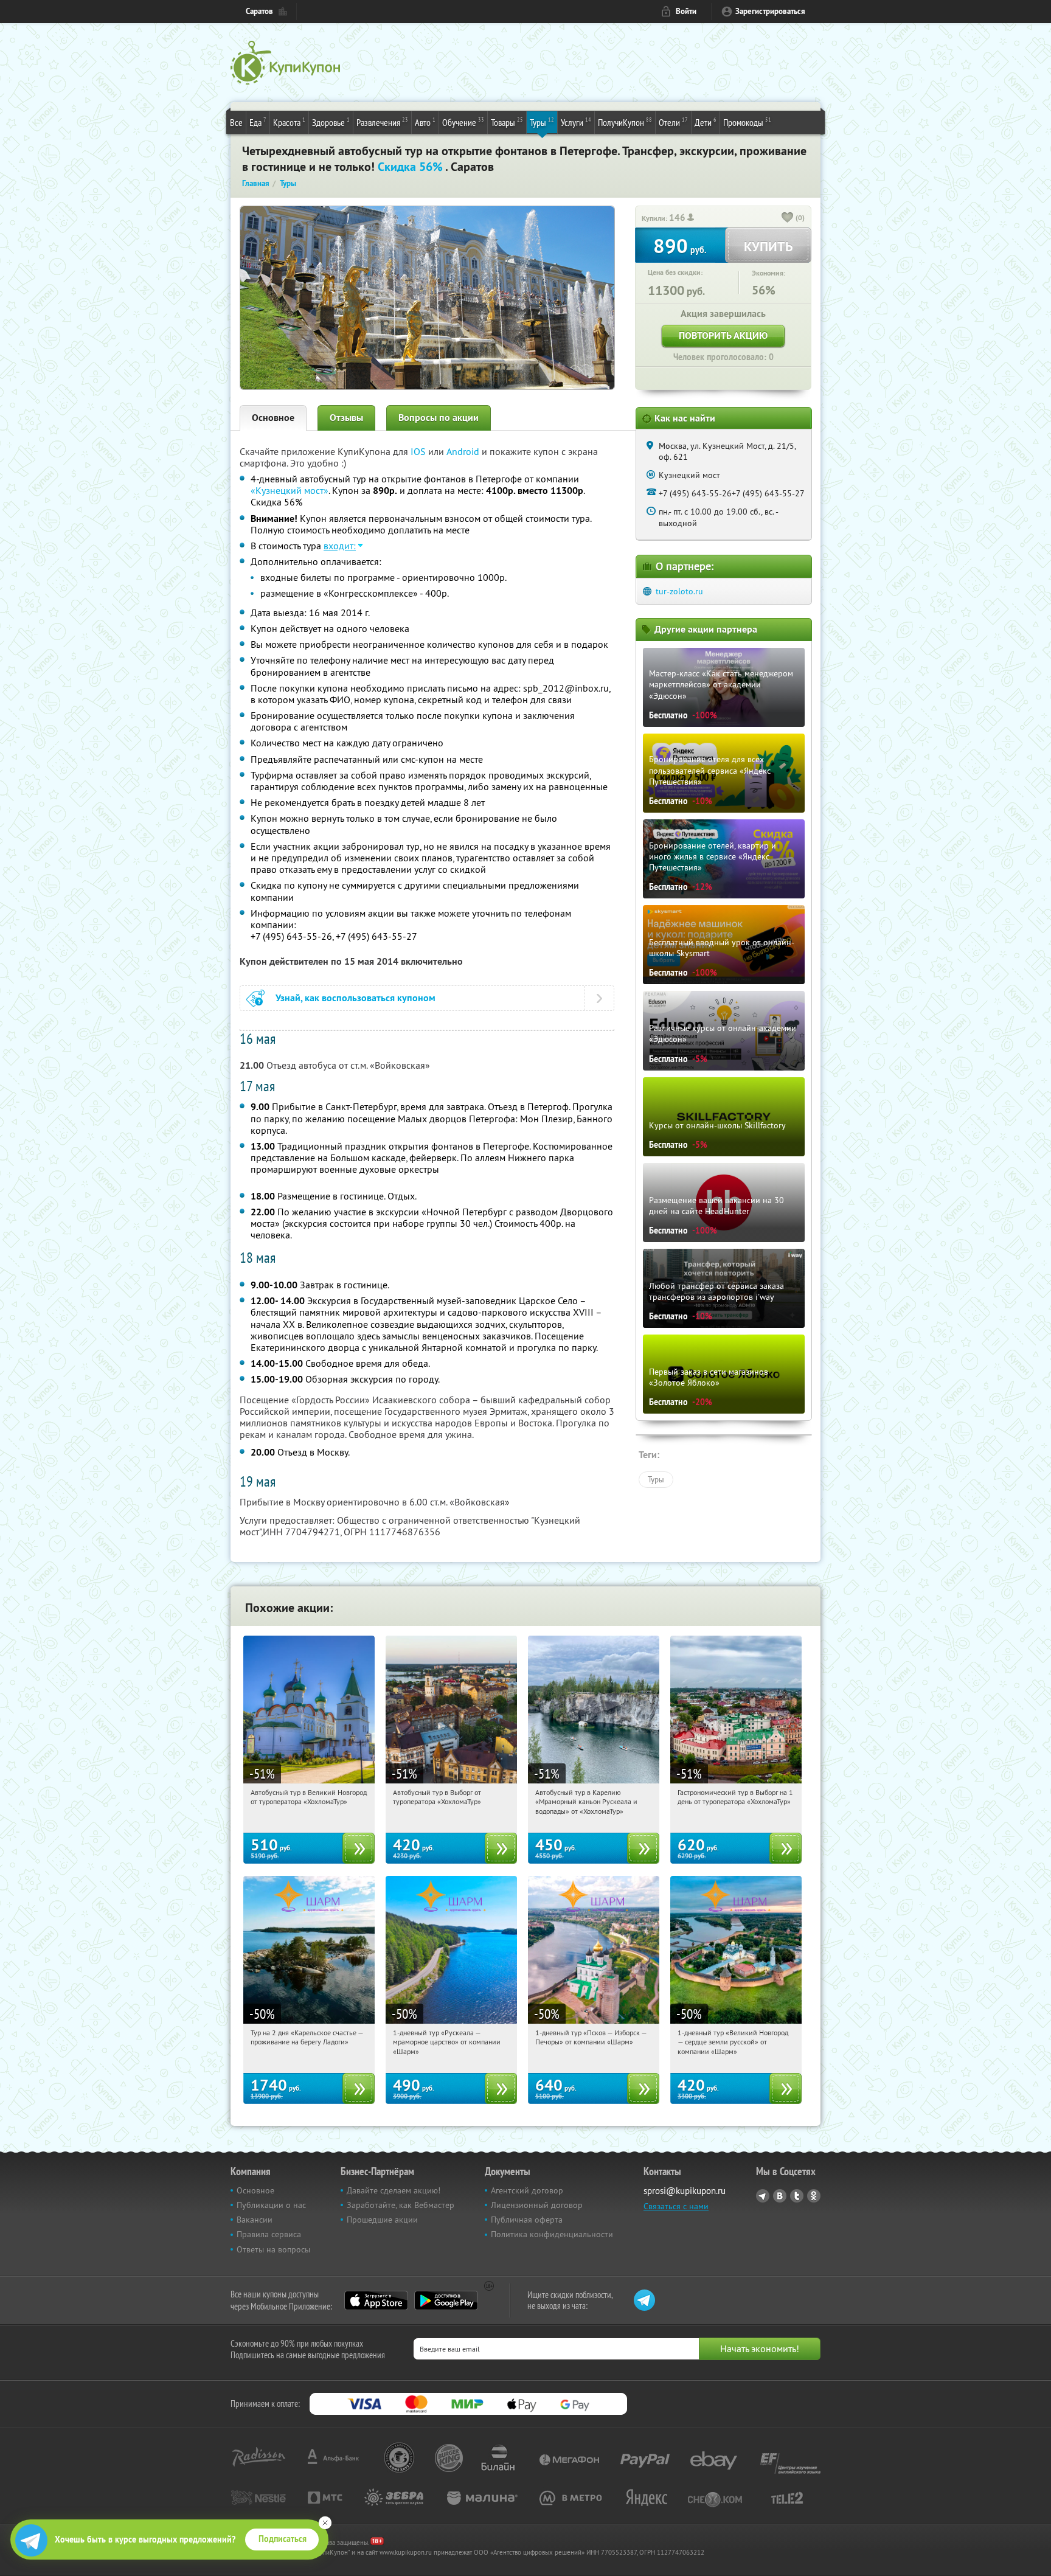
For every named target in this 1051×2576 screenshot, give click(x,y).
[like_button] (788, 218)
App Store (376, 2300)
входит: (340, 546)
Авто (425, 122)
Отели (673, 122)
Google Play (446, 2300)
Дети (706, 122)
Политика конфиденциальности (552, 2234)
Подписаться (283, 2539)
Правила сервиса (269, 2234)
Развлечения (382, 122)
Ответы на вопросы (273, 2249)
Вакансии (255, 2220)
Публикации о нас (271, 2205)
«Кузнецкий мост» (290, 490)
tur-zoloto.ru (679, 591)
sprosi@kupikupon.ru (685, 2191)
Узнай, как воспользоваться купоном (356, 998)
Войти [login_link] (686, 11)
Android (464, 451)
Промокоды (747, 122)
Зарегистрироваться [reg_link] (770, 11)
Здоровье (331, 122)
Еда (258, 122)
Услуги (576, 122)
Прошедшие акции (382, 2220)
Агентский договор (527, 2190)
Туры (542, 122)
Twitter (797, 2196)
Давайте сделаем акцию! (394, 2190)
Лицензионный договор (537, 2205)
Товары (507, 122)
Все (236, 122)
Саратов (259, 11)
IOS (419, 451)
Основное (273, 418)
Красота (289, 122)
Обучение (463, 122)
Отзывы (346, 418)
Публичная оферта (527, 2220)
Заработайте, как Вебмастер (401, 2205)
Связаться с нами (676, 2206)
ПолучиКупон (625, 122)
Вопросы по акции (439, 418)
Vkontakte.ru (780, 2196)
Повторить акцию (723, 335)
